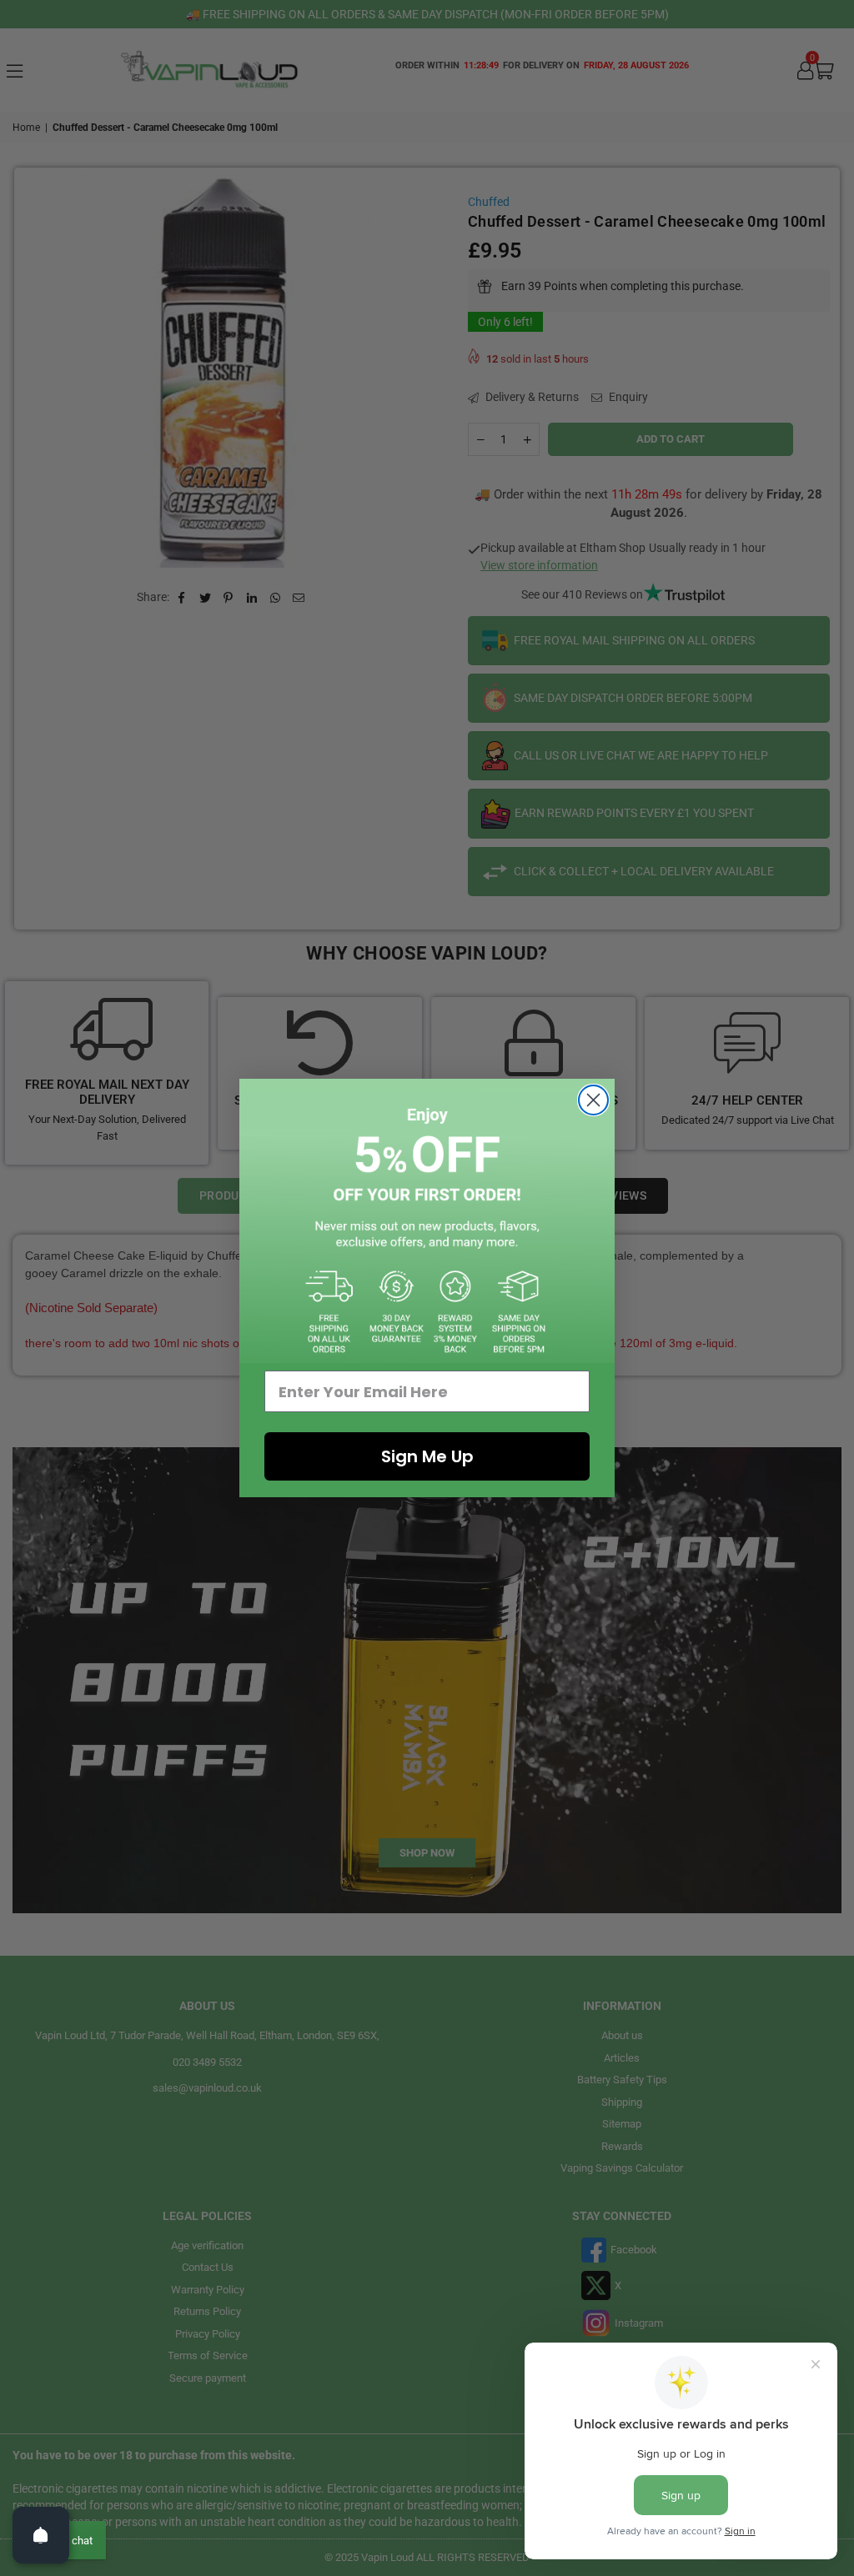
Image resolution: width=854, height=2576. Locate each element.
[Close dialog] (593, 1100)
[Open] (41, 2535)
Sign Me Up (427, 1456)
